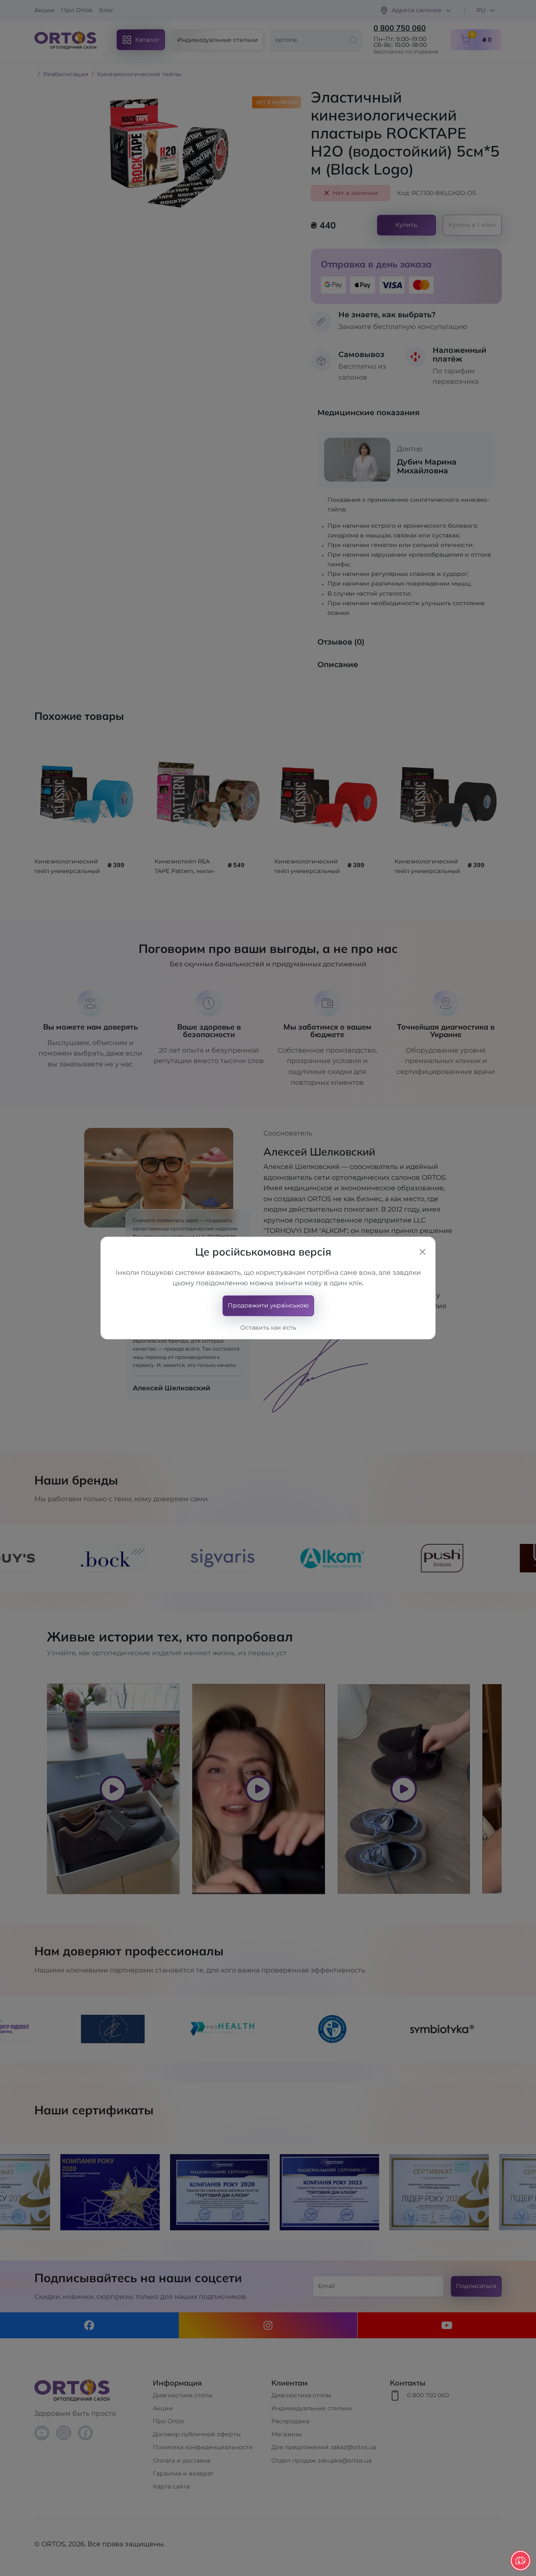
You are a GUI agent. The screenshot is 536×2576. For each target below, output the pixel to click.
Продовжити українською (268, 1305)
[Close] (423, 1252)
